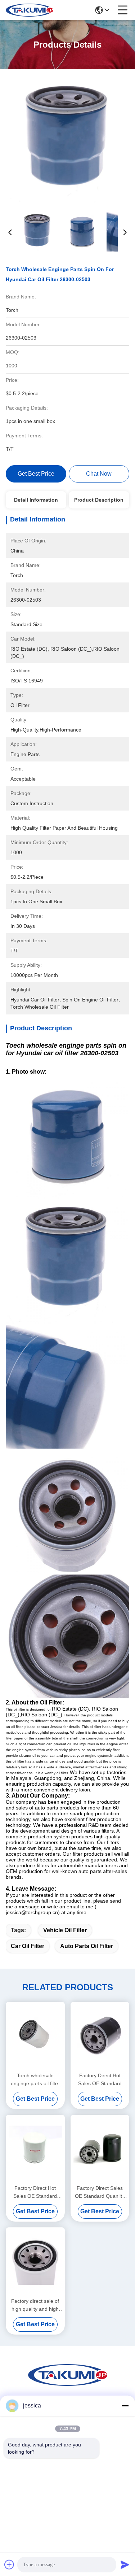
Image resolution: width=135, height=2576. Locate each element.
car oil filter (28, 1946)
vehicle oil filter (65, 1930)
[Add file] (9, 2564)
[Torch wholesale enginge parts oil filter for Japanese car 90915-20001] (35, 2036)
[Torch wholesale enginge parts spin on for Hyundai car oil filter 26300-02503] (68, 141)
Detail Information (36, 500)
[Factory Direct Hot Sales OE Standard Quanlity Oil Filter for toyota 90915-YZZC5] (100, 2036)
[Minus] (125, 2406)
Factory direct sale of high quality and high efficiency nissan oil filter (35, 2306)
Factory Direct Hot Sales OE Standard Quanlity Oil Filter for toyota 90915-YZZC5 (100, 2080)
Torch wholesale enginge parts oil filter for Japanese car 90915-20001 (35, 2080)
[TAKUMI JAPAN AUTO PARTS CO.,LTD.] (30, 10)
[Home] (68, 2384)
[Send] (125, 2564)
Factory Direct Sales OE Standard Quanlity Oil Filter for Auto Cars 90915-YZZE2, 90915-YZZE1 (100, 2193)
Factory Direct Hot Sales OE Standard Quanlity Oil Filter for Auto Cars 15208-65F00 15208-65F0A (35, 2193)
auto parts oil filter (87, 1946)
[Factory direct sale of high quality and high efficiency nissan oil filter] (35, 2261)
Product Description (99, 500)
